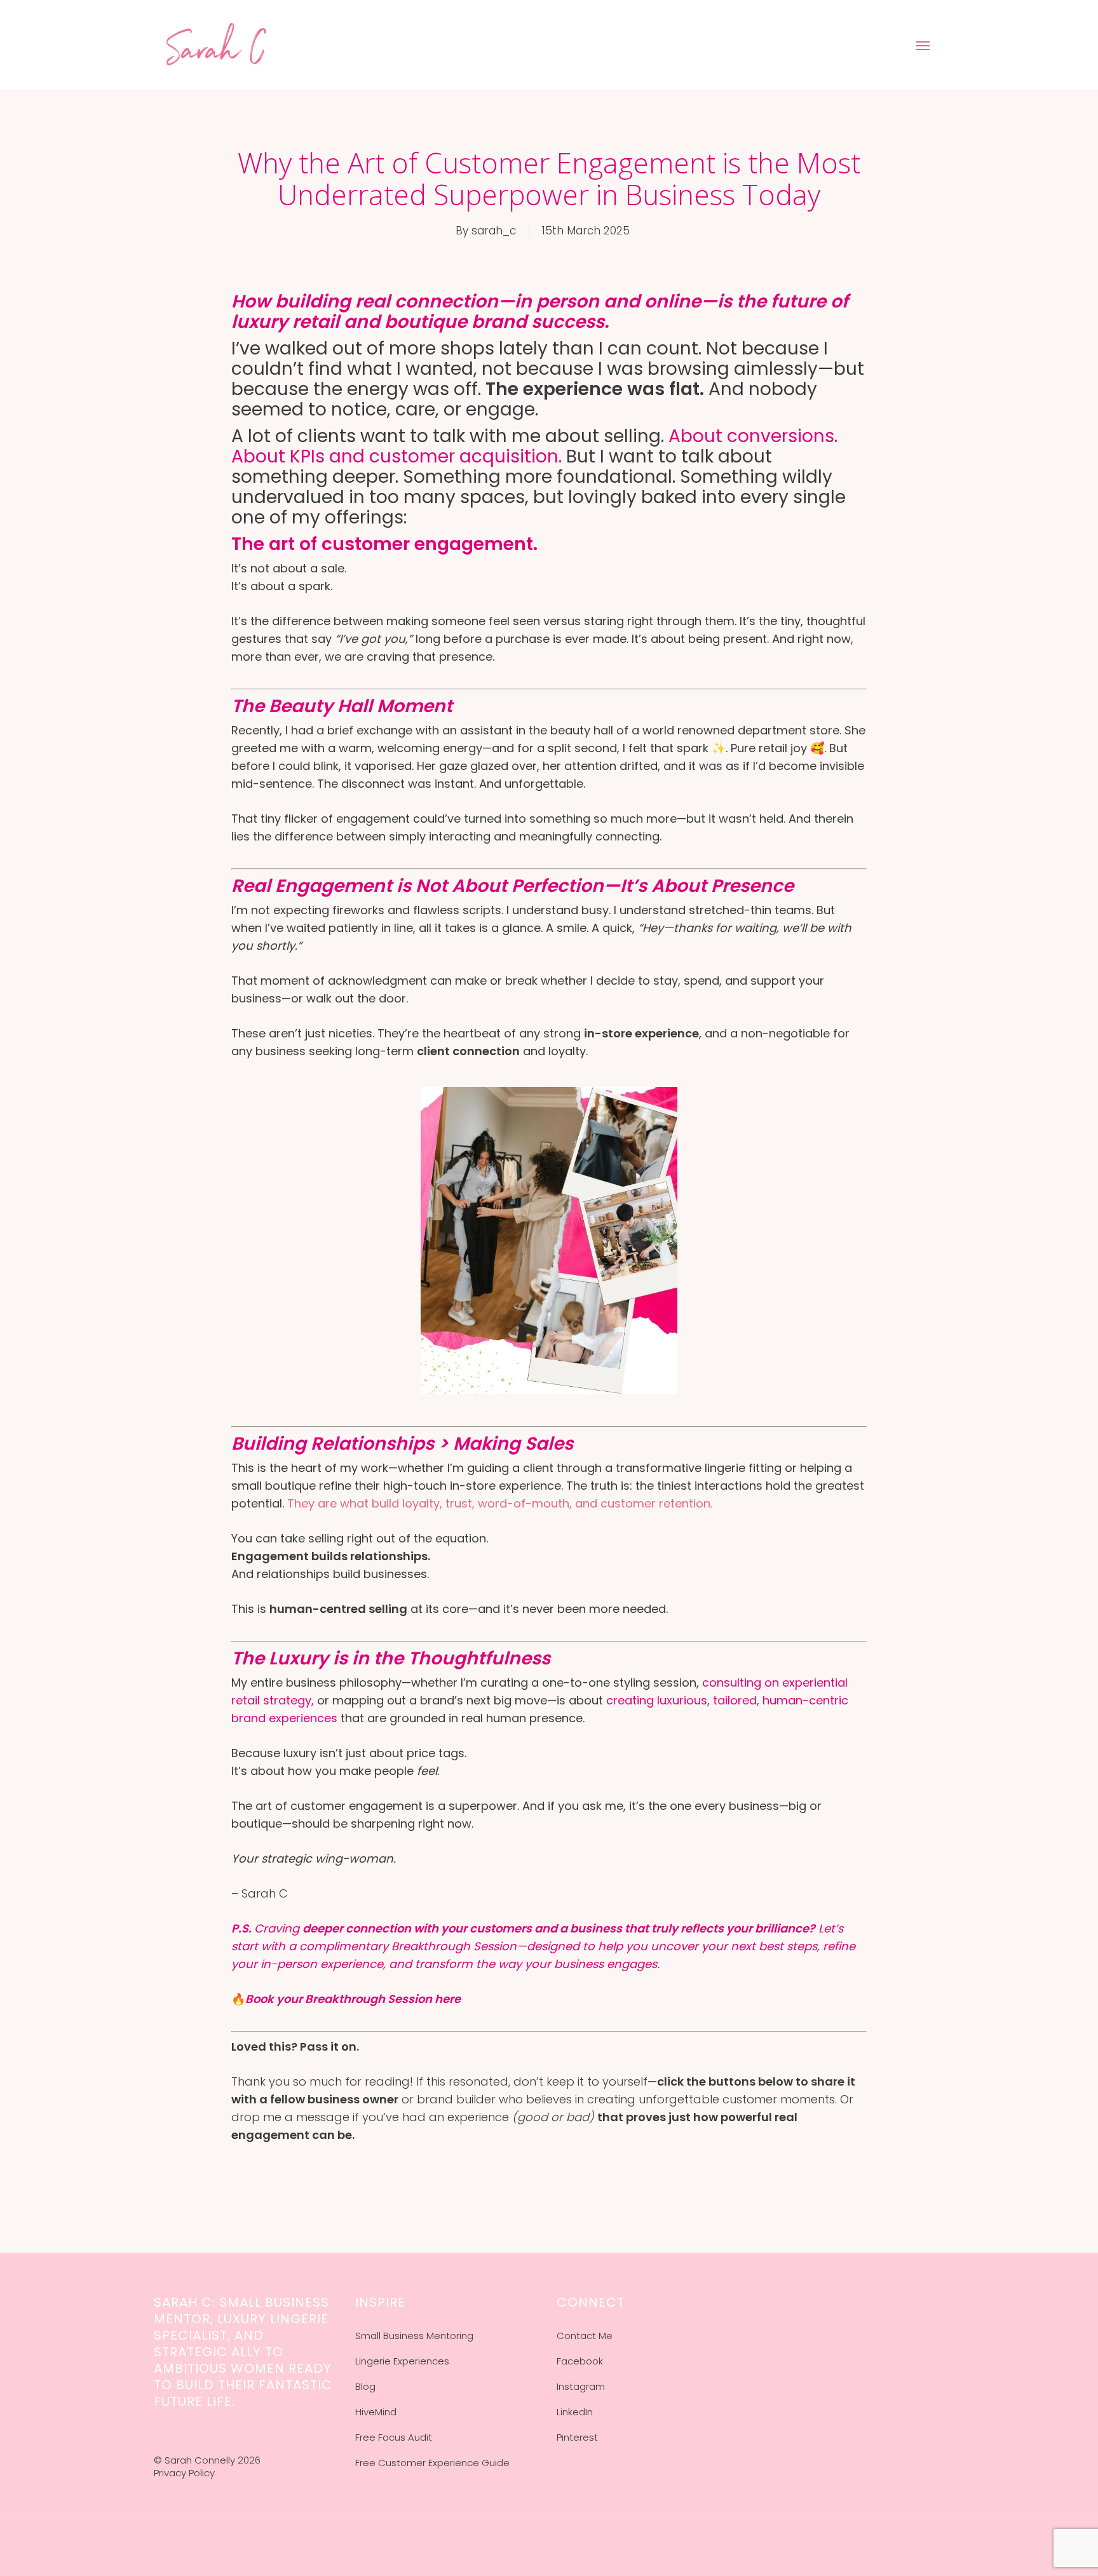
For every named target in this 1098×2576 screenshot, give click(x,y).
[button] (923, 45)
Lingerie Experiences (402, 2361)
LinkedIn (575, 2412)
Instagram (581, 2386)
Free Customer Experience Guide (432, 2463)
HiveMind (376, 2412)
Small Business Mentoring (414, 2336)
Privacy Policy (184, 2473)
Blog (365, 2386)
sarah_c (494, 231)
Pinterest (577, 2437)
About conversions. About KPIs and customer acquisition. (534, 446)
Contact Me (585, 2336)
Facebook (580, 2361)
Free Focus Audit (394, 2437)
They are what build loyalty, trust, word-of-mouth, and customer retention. (500, 1503)
